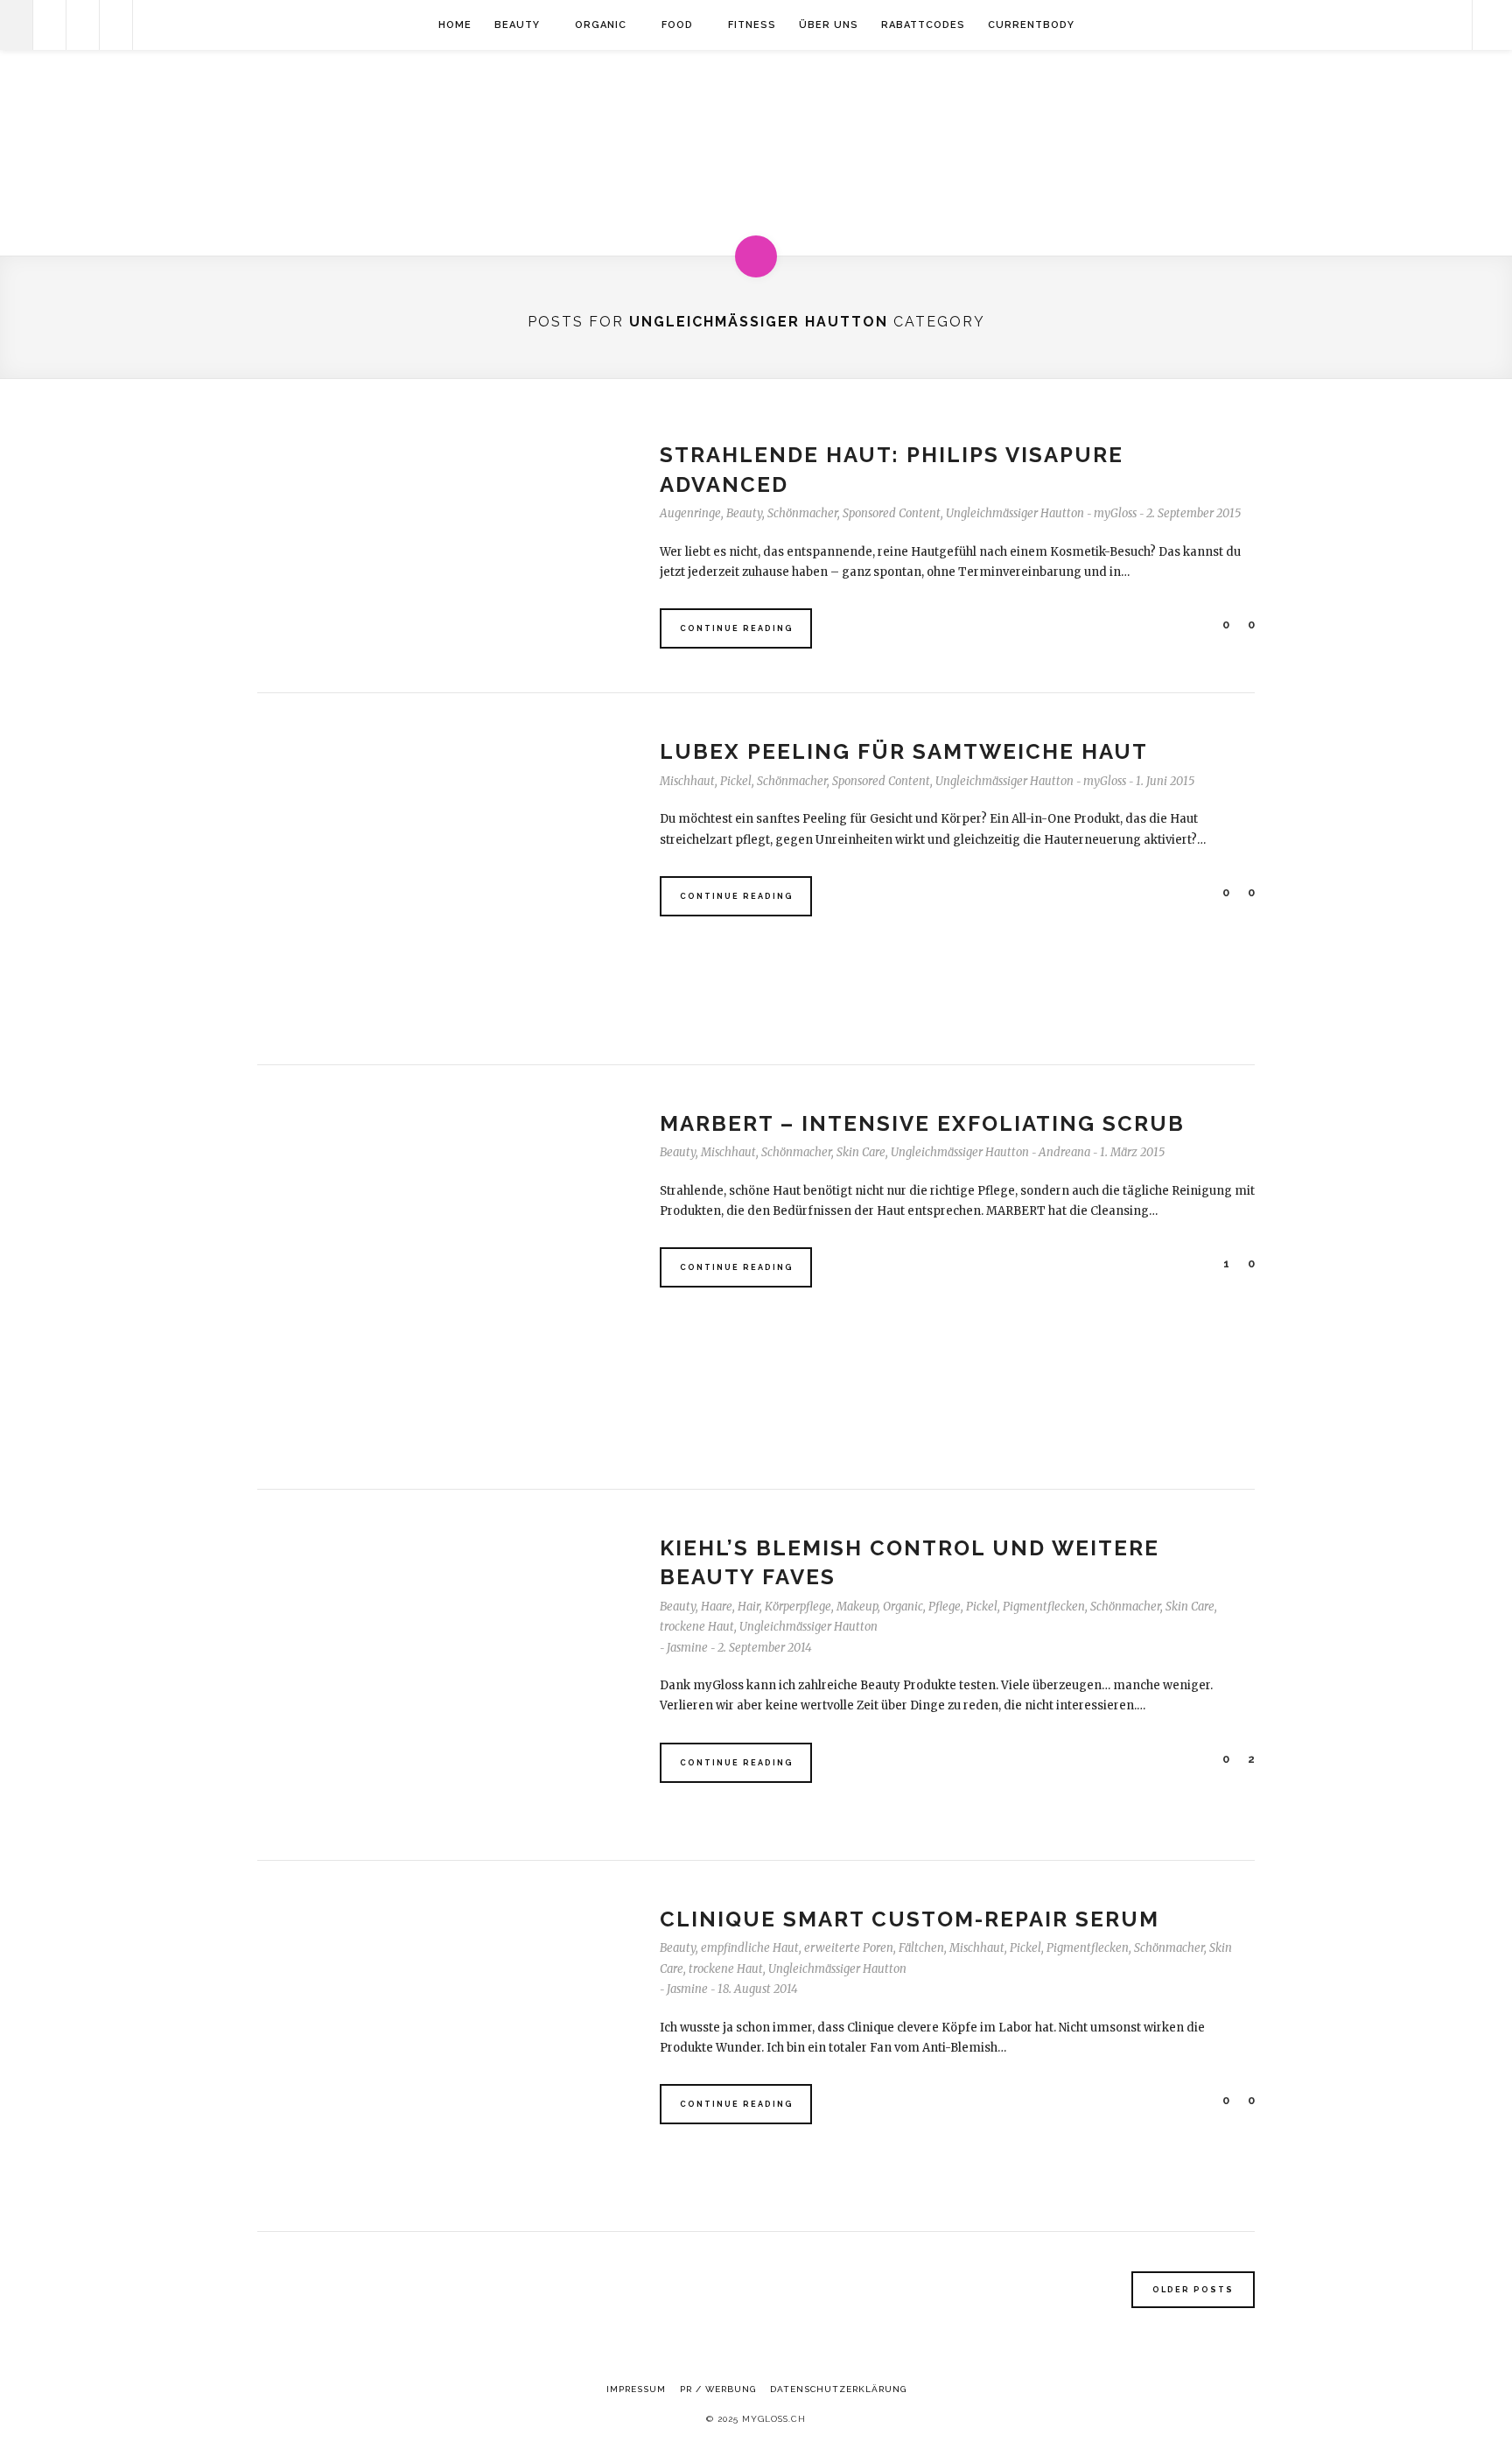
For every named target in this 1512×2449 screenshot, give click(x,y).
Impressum (636, 2389)
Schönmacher (802, 513)
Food (677, 25)
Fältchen (921, 1948)
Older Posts (1193, 2290)
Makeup (857, 1607)
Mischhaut (687, 781)
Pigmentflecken (1044, 1607)
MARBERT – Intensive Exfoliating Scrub (922, 1123)
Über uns (829, 25)
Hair (749, 1607)
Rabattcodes (923, 25)
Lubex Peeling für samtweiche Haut (904, 751)
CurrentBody (1031, 25)
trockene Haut (697, 1627)
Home (455, 25)
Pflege (945, 1607)
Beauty (517, 25)
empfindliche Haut (750, 1948)
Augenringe (690, 513)
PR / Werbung (718, 2389)
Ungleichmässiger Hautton (1015, 513)
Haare (717, 1607)
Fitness (752, 25)
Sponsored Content (892, 513)
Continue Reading (737, 628)
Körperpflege (798, 1607)
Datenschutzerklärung (838, 2389)
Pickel (736, 781)
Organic (601, 25)
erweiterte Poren (849, 1948)
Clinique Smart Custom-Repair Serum (910, 1919)
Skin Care (861, 1152)
